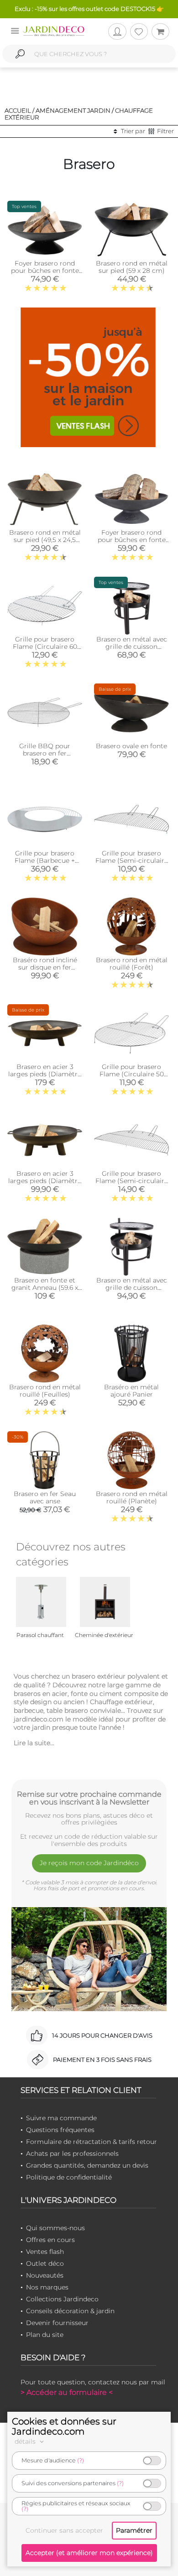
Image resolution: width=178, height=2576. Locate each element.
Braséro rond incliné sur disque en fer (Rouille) (45, 967)
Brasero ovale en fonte (131, 746)
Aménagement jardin (73, 110)
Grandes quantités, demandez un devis (87, 2165)
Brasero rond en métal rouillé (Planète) (132, 1497)
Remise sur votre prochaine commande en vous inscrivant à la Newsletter (89, 1798)
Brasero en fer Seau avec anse (45, 1497)
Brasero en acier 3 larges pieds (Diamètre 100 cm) (45, 1074)
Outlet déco (45, 2263)
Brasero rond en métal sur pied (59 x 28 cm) (132, 267)
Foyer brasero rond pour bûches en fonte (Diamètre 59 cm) (45, 271)
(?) (81, 2460)
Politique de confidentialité (69, 2177)
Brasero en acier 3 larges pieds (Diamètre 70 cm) (45, 1181)
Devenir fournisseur (57, 2323)
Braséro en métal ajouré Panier (131, 1391)
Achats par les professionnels (72, 2154)
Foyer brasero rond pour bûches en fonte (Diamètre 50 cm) (132, 540)
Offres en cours (50, 2240)
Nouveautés (45, 2275)
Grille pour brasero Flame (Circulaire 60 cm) (45, 647)
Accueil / (19, 110)
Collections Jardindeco (62, 2299)
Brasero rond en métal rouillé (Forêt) (132, 964)
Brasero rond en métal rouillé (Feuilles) (45, 1391)
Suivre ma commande (61, 2118)
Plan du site (45, 2335)
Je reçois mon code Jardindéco (89, 1863)
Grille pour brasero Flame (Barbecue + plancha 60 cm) (45, 860)
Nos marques (47, 2287)
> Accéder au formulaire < (67, 2392)
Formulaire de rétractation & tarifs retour (92, 2142)
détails (26, 2441)
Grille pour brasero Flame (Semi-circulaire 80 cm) (132, 1181)
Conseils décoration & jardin (70, 2311)
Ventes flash (45, 2252)
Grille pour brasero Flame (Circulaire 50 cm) (132, 1074)
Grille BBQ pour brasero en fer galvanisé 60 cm (45, 753)
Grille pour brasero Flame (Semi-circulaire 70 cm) (132, 860)
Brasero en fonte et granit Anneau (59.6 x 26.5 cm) (45, 1288)
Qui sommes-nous (55, 2228)
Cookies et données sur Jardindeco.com (64, 2426)
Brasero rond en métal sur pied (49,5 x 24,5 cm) (45, 540)
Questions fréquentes (60, 2130)
